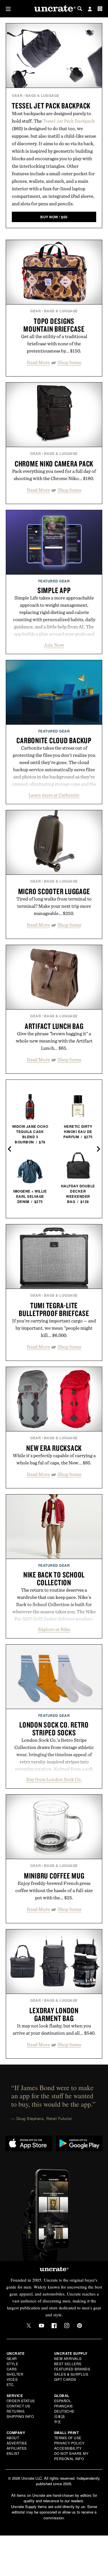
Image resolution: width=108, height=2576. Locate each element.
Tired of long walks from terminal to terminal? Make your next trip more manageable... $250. (54, 906)
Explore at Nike (54, 1629)
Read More (38, 362)
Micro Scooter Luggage (54, 891)
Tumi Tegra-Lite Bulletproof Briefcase (54, 1309)
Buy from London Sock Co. (54, 1779)
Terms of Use (68, 2438)
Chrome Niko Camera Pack (54, 464)
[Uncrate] (54, 9)
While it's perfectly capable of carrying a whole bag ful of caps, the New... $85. (54, 1459)
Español (63, 2401)
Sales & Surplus (71, 2374)
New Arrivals (68, 2358)
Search (80, 9)
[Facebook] (54, 2326)
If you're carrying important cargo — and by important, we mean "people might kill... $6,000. (54, 1328)
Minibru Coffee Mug (54, 1876)
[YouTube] (41, 2326)
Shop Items (69, 362)
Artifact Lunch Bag (54, 1026)
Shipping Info (20, 2416)
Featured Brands (72, 2369)
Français (64, 2406)
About (13, 2438)
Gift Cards (65, 2379)
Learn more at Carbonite (54, 795)
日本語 (60, 2416)
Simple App (54, 590)
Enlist (13, 2453)
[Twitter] (29, 2326)
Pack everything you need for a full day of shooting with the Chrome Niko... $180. (54, 475)
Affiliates (17, 2448)
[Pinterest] (79, 2326)
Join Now (54, 645)
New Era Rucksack (54, 1448)
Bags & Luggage (42, 95)
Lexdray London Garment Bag (54, 2014)
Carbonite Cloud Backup (54, 740)
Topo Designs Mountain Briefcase (54, 325)
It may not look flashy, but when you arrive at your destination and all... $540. (54, 2029)
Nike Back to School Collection (54, 1578)
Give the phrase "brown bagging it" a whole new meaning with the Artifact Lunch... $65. (54, 1041)
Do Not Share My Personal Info (71, 2456)
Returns (16, 2411)
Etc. (11, 2384)
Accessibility (68, 2448)
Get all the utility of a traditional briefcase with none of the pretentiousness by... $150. (54, 344)
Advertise (17, 2443)
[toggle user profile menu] (90, 10)
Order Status (21, 2401)
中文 (58, 2421)
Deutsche (64, 2411)
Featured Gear (54, 581)
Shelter (15, 2374)
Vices (12, 2379)
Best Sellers (68, 2364)
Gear (17, 95)
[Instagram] (67, 2326)
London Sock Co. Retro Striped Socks (54, 1729)
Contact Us (18, 2406)
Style (13, 2364)
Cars (12, 2369)
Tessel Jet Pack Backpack (51, 106)
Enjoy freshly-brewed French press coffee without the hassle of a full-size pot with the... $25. (54, 1890)
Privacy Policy (69, 2443)
